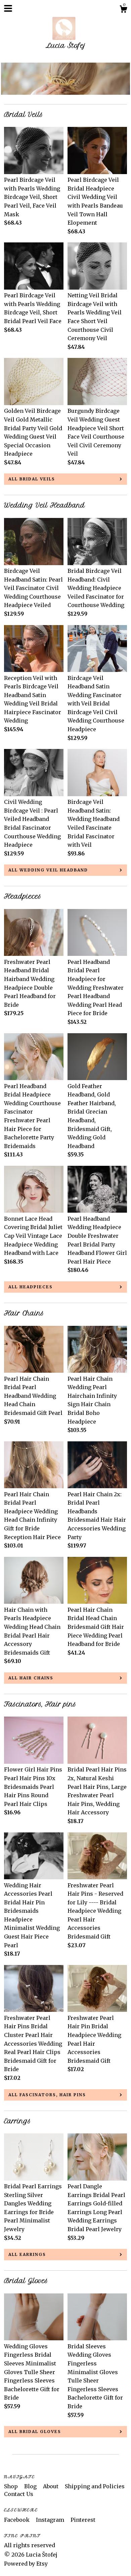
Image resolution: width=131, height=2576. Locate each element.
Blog (31, 2486)
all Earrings (27, 2254)
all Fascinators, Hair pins (47, 2095)
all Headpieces (31, 1287)
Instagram (51, 2520)
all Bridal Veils (32, 479)
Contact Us (19, 2494)
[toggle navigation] (8, 8)
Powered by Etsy (26, 2564)
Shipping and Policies (95, 2486)
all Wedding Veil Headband (48, 870)
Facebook (17, 2520)
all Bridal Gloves (35, 2432)
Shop (12, 2486)
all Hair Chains (31, 1678)
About (51, 2486)
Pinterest (83, 2520)
